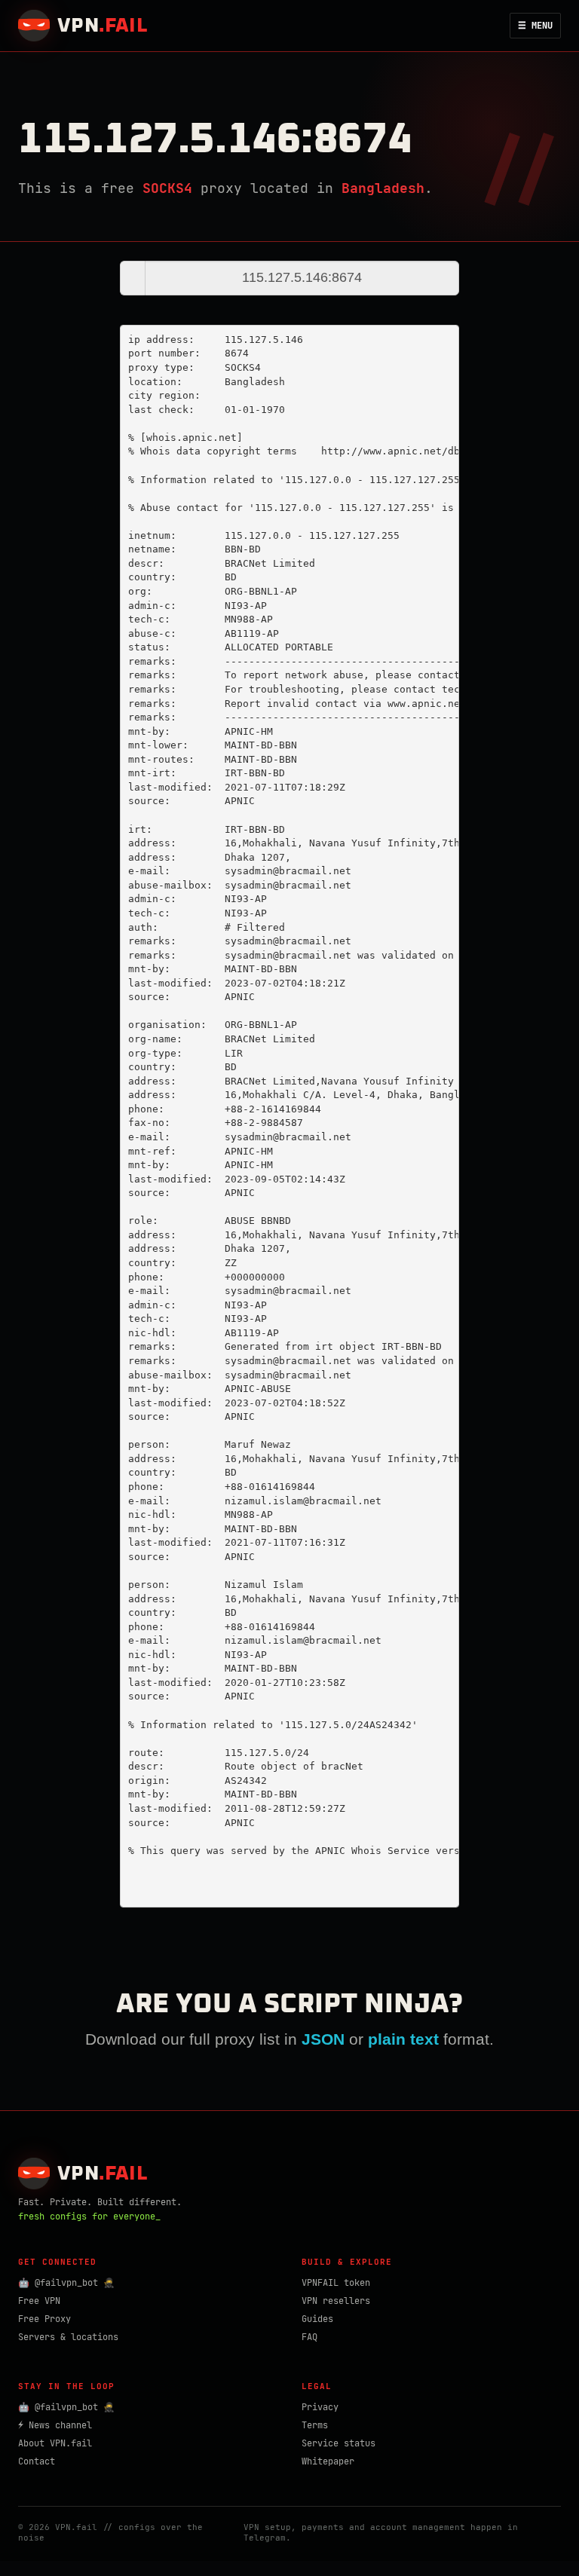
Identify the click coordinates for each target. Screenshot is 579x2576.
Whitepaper (328, 2461)
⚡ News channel (55, 2425)
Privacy (320, 2407)
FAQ (309, 2337)
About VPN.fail (55, 2443)
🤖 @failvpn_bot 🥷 (66, 2283)
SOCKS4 (167, 188)
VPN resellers (336, 2301)
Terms (315, 2425)
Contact (37, 2461)
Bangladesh (383, 188)
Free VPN (39, 2301)
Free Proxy (44, 2319)
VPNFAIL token (336, 2283)
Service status (339, 2443)
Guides (317, 2319)
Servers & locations (68, 2337)
